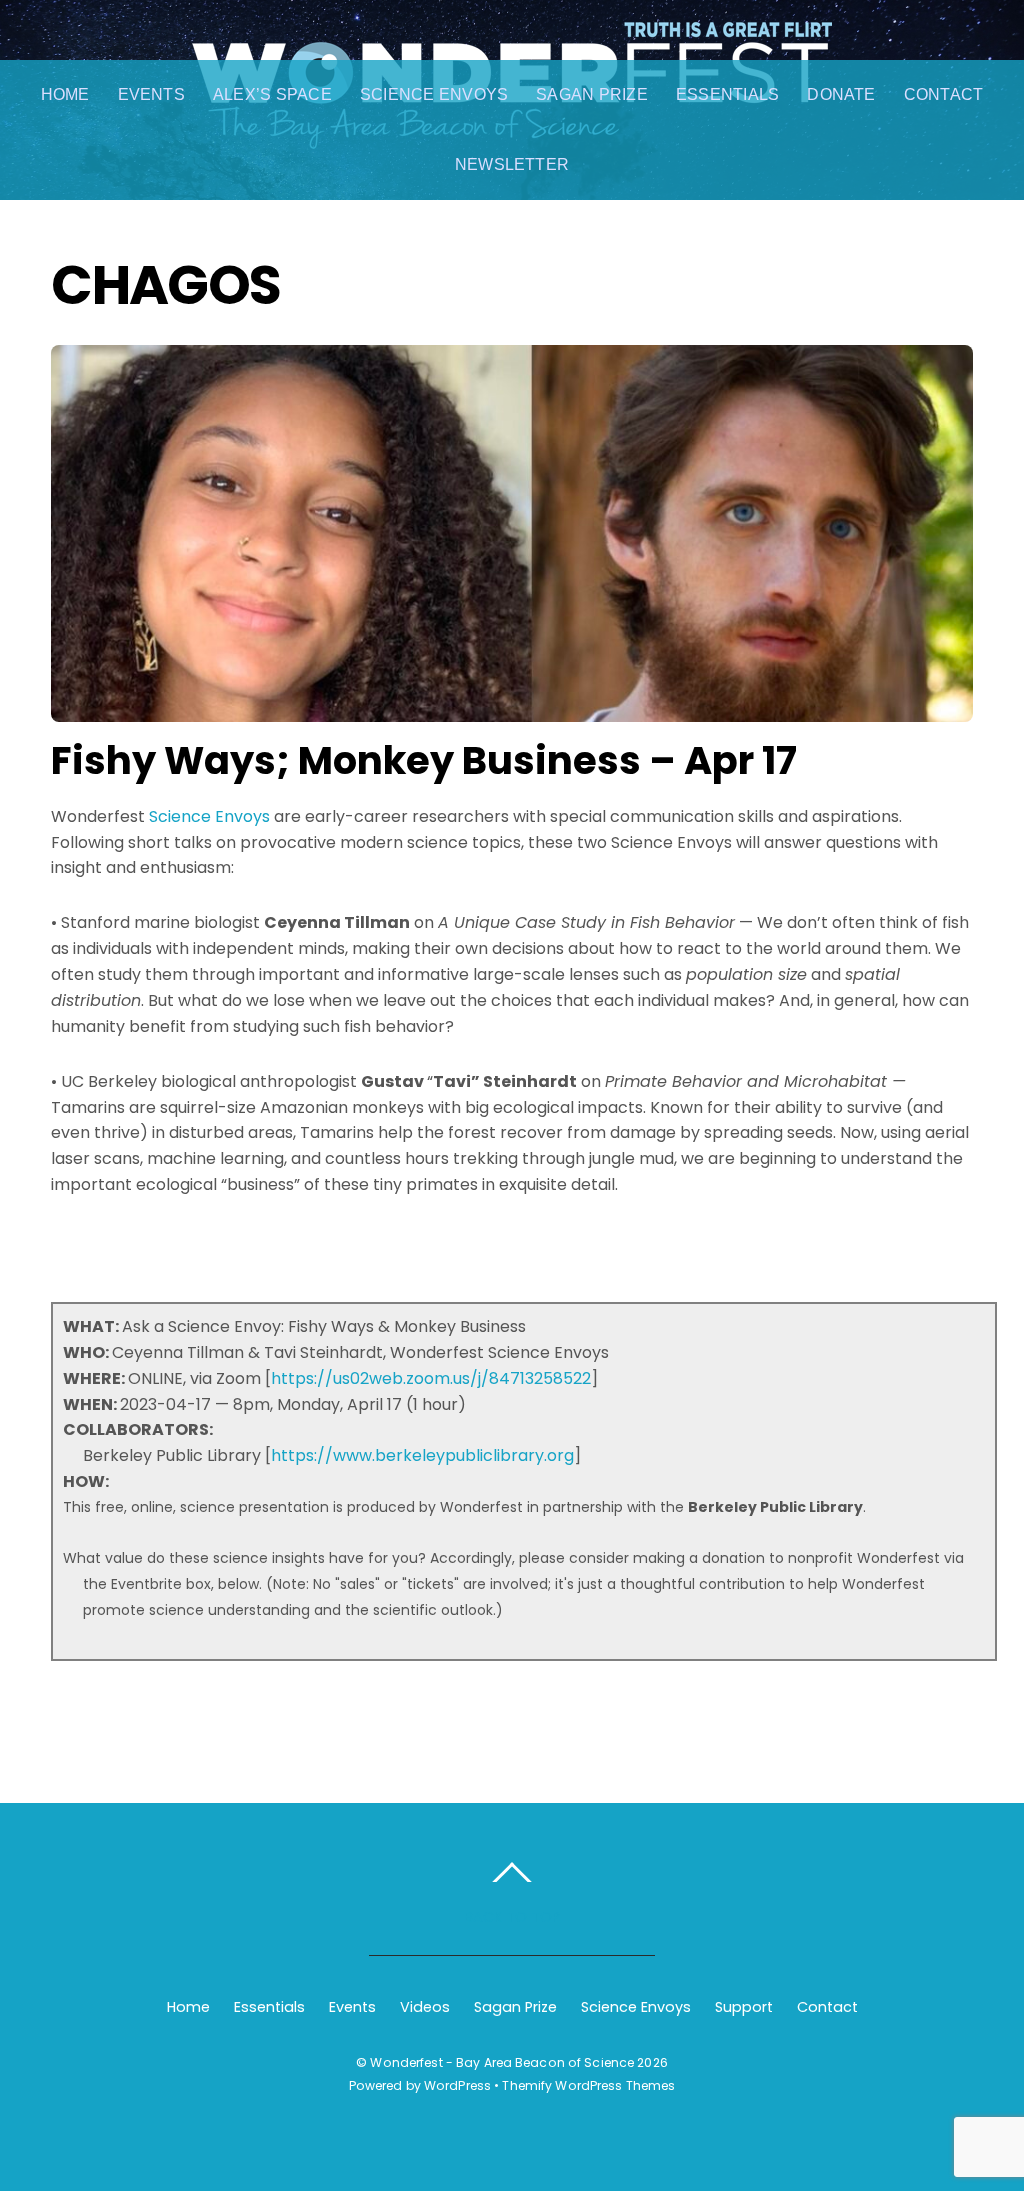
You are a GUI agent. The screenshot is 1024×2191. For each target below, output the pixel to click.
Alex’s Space (272, 94)
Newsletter (512, 164)
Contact (944, 94)
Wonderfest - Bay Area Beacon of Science (502, 2062)
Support (744, 2007)
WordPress (457, 2085)
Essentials (727, 94)
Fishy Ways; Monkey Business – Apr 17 (424, 760)
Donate (841, 94)
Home (65, 94)
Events (151, 94)
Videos (425, 2007)
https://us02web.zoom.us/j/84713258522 (431, 1378)
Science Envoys (434, 94)
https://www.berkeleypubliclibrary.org (422, 1455)
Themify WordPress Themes (588, 2085)
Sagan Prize (592, 94)
